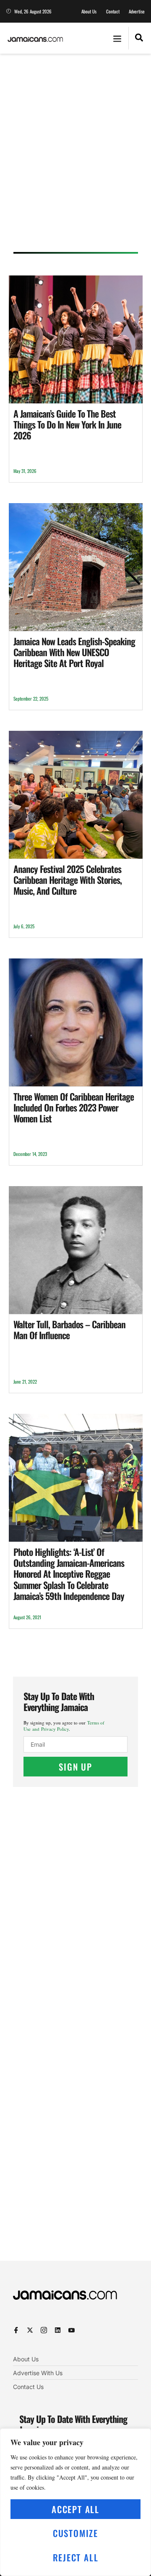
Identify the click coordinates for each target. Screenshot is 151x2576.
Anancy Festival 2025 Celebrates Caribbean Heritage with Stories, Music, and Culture (68, 880)
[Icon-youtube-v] (72, 2330)
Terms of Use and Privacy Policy (64, 1726)
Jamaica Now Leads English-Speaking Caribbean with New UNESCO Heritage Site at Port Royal (74, 652)
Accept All (75, 2509)
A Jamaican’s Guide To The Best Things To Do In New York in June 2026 (67, 425)
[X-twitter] (30, 2330)
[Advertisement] (75, 156)
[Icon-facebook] (16, 2330)
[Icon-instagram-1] (44, 2330)
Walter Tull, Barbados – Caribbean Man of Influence (69, 1330)
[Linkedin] (58, 2330)
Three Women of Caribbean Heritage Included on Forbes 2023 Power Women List (74, 1108)
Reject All (76, 2557)
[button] (117, 38)
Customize (75, 2533)
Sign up (75, 1767)
